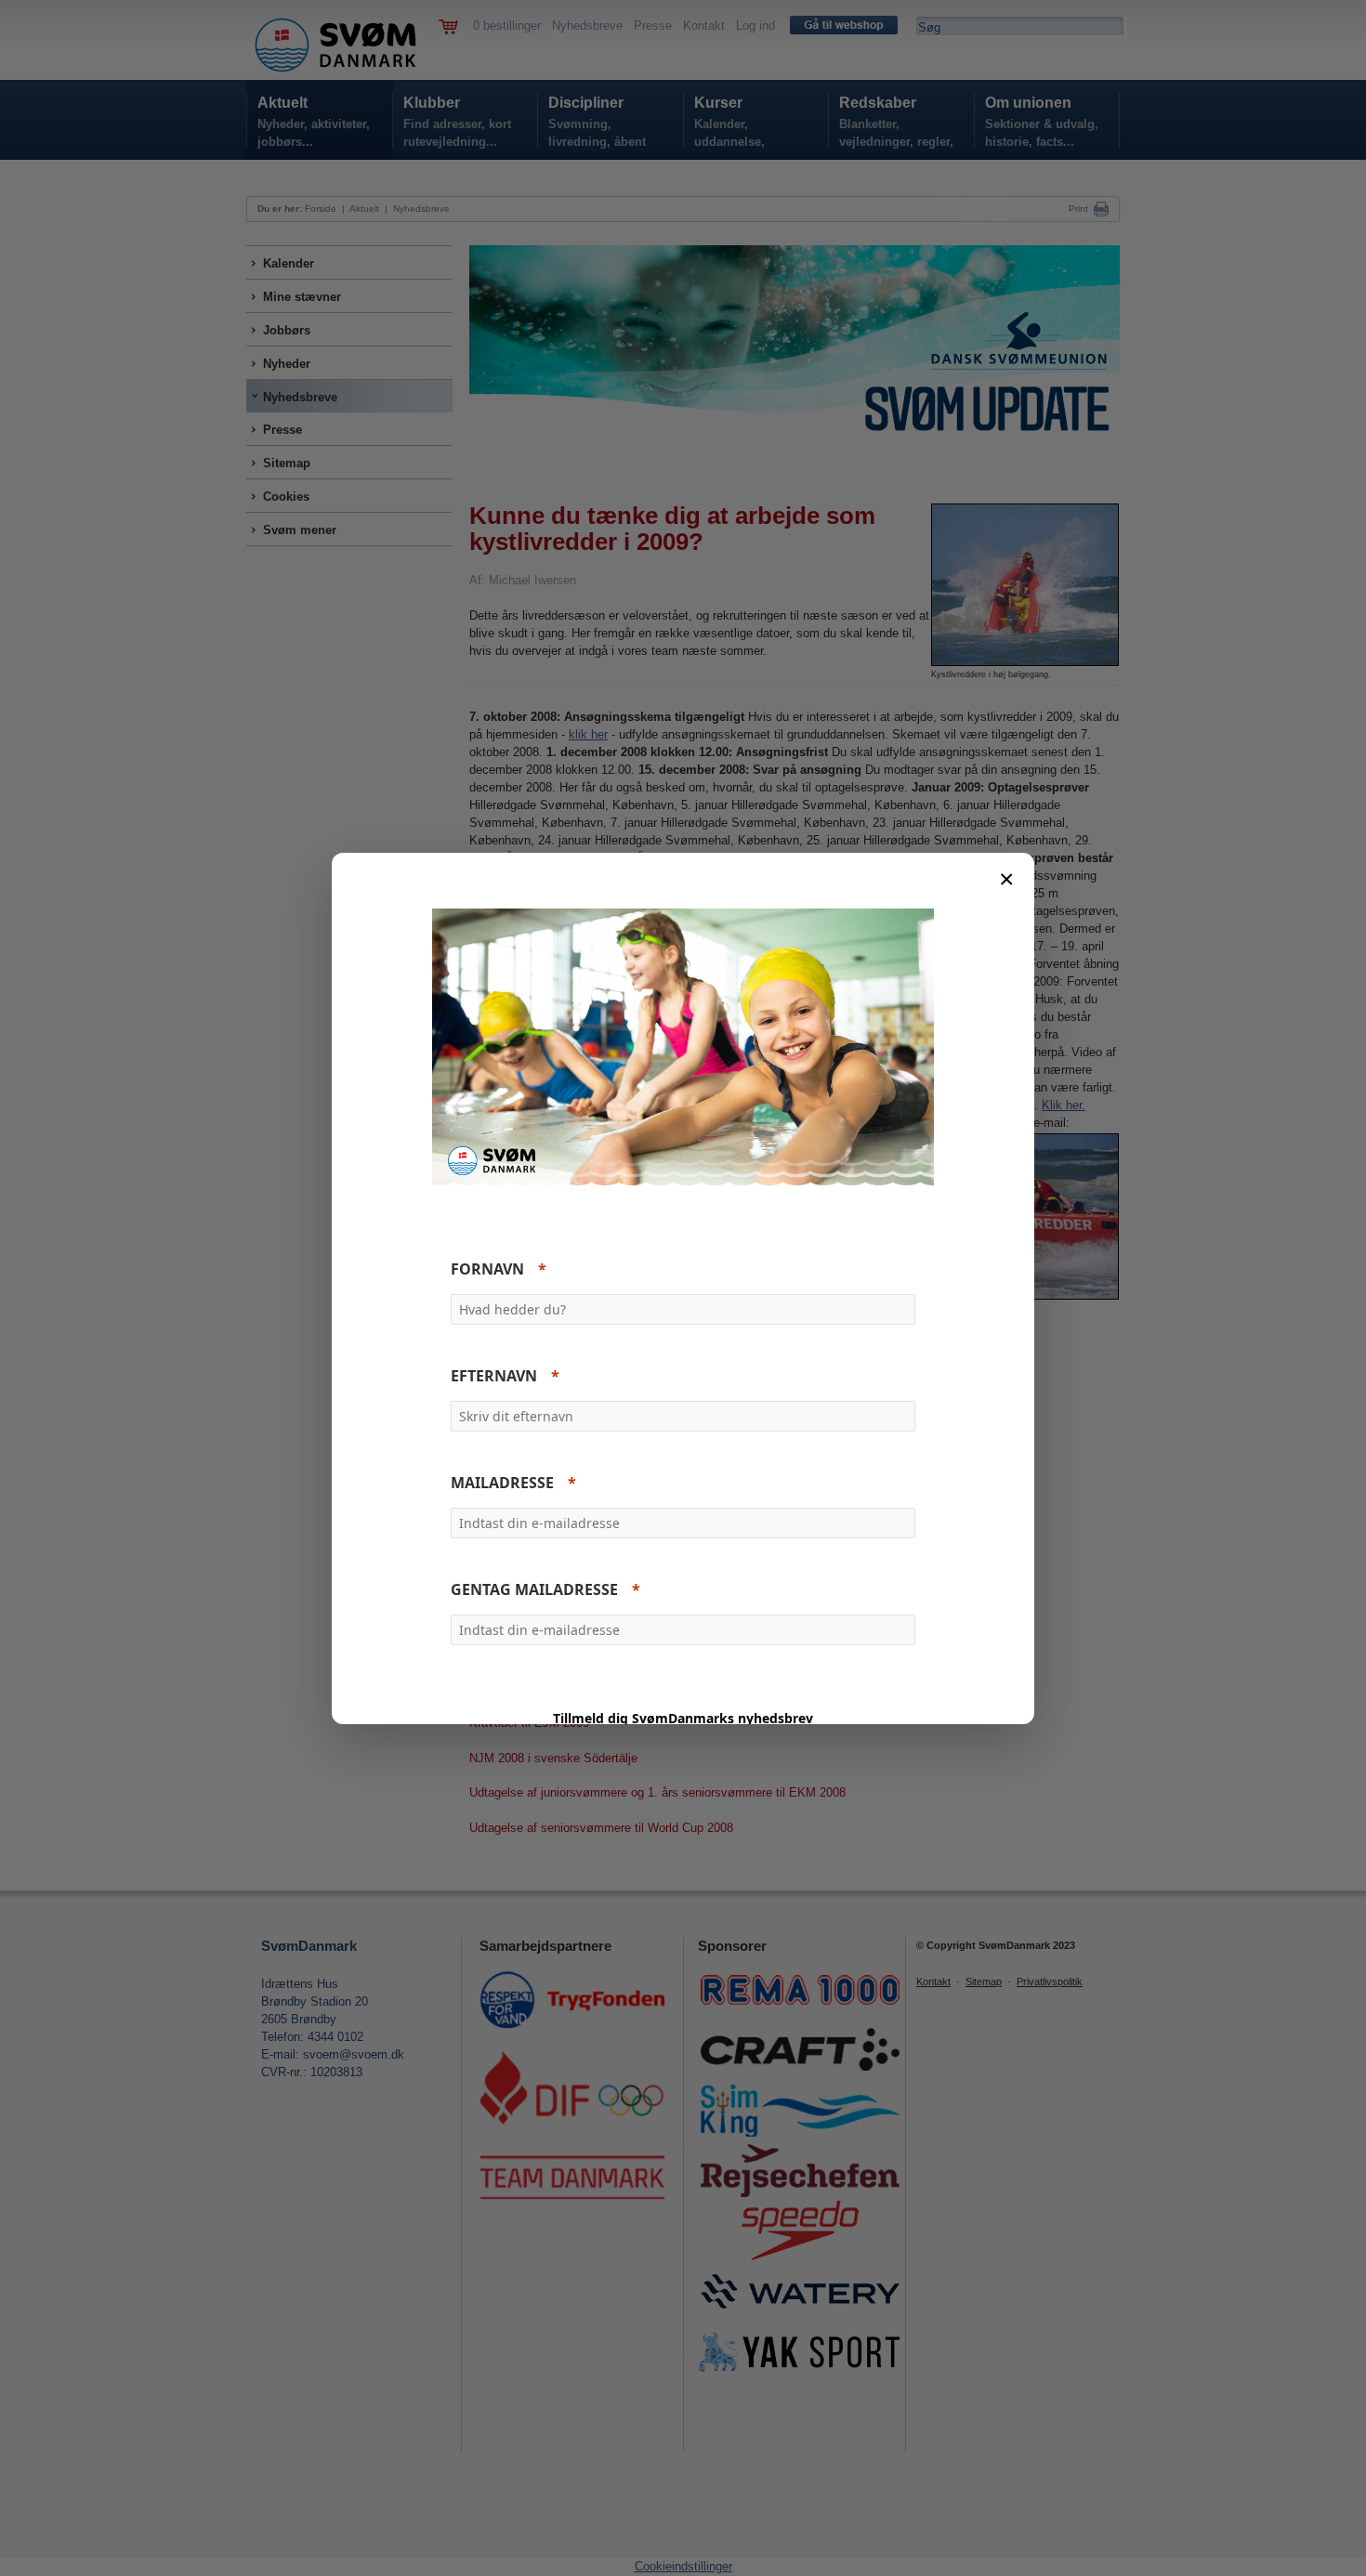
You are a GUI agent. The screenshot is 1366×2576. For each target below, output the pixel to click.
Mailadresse (502, 1483)
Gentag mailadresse (534, 1589)
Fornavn (487, 1269)
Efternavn (494, 1376)
